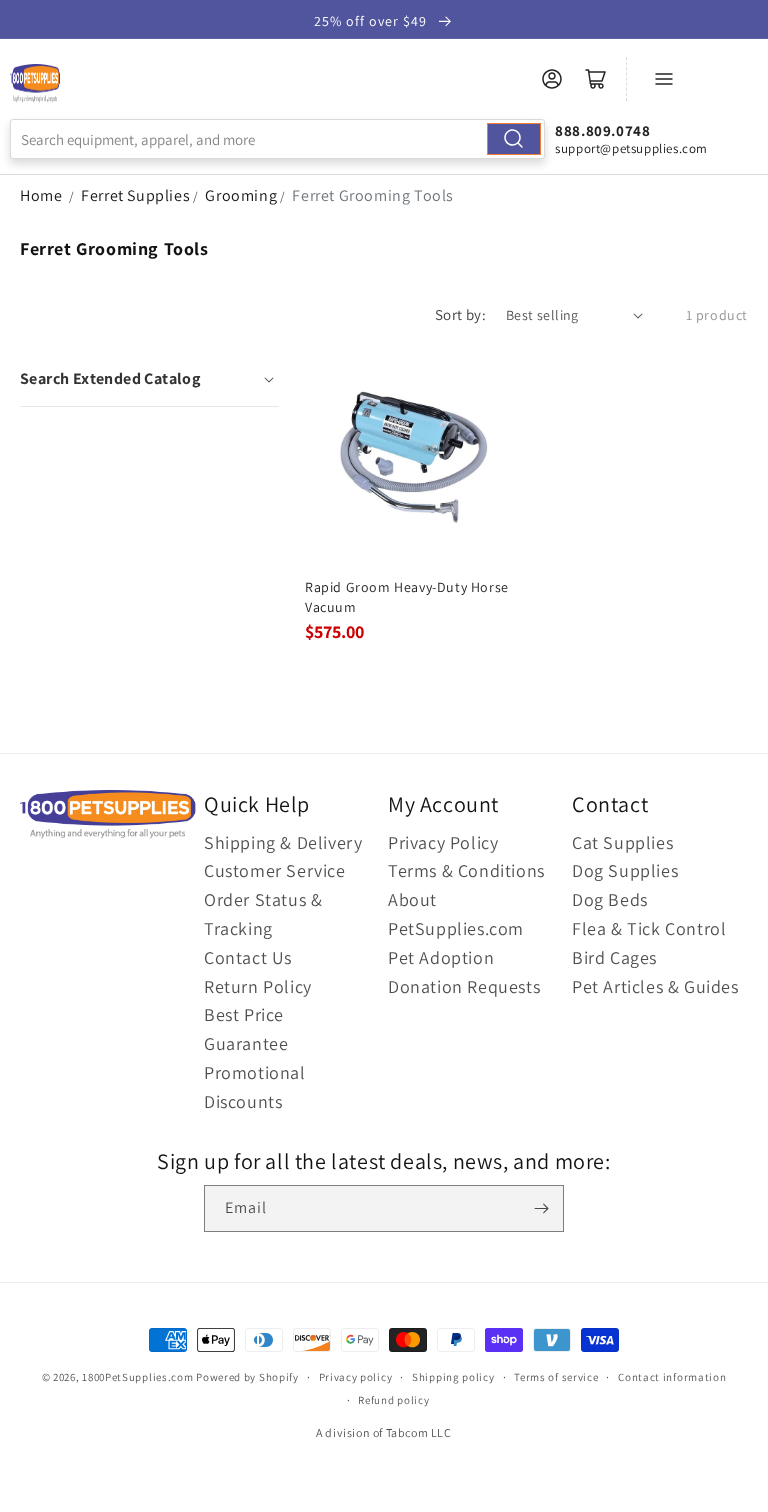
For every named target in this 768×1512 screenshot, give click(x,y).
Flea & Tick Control (649, 928)
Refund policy (393, 1400)
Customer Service (275, 870)
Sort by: (460, 314)
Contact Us (248, 957)
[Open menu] (664, 79)
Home (41, 195)
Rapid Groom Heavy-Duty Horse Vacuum (407, 597)
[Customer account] (552, 79)
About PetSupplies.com (456, 914)
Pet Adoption (441, 957)
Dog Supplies (625, 870)
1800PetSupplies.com (137, 1377)
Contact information (672, 1377)
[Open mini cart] (596, 79)
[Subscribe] (541, 1208)
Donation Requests (464, 986)
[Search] (514, 139)
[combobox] (277, 139)
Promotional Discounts (255, 1087)
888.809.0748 (602, 130)
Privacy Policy (443, 842)
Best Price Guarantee (246, 1029)
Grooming (241, 195)
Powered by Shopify (247, 1377)
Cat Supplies (622, 842)
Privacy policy (356, 1377)
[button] (149, 379)
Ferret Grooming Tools (373, 195)
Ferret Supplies (135, 195)
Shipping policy (453, 1377)
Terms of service (556, 1377)
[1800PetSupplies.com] (35, 84)
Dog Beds (610, 899)
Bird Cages (614, 957)
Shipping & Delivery (283, 842)
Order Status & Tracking (263, 914)
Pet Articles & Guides (655, 986)
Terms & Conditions (466, 870)
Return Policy (258, 986)
